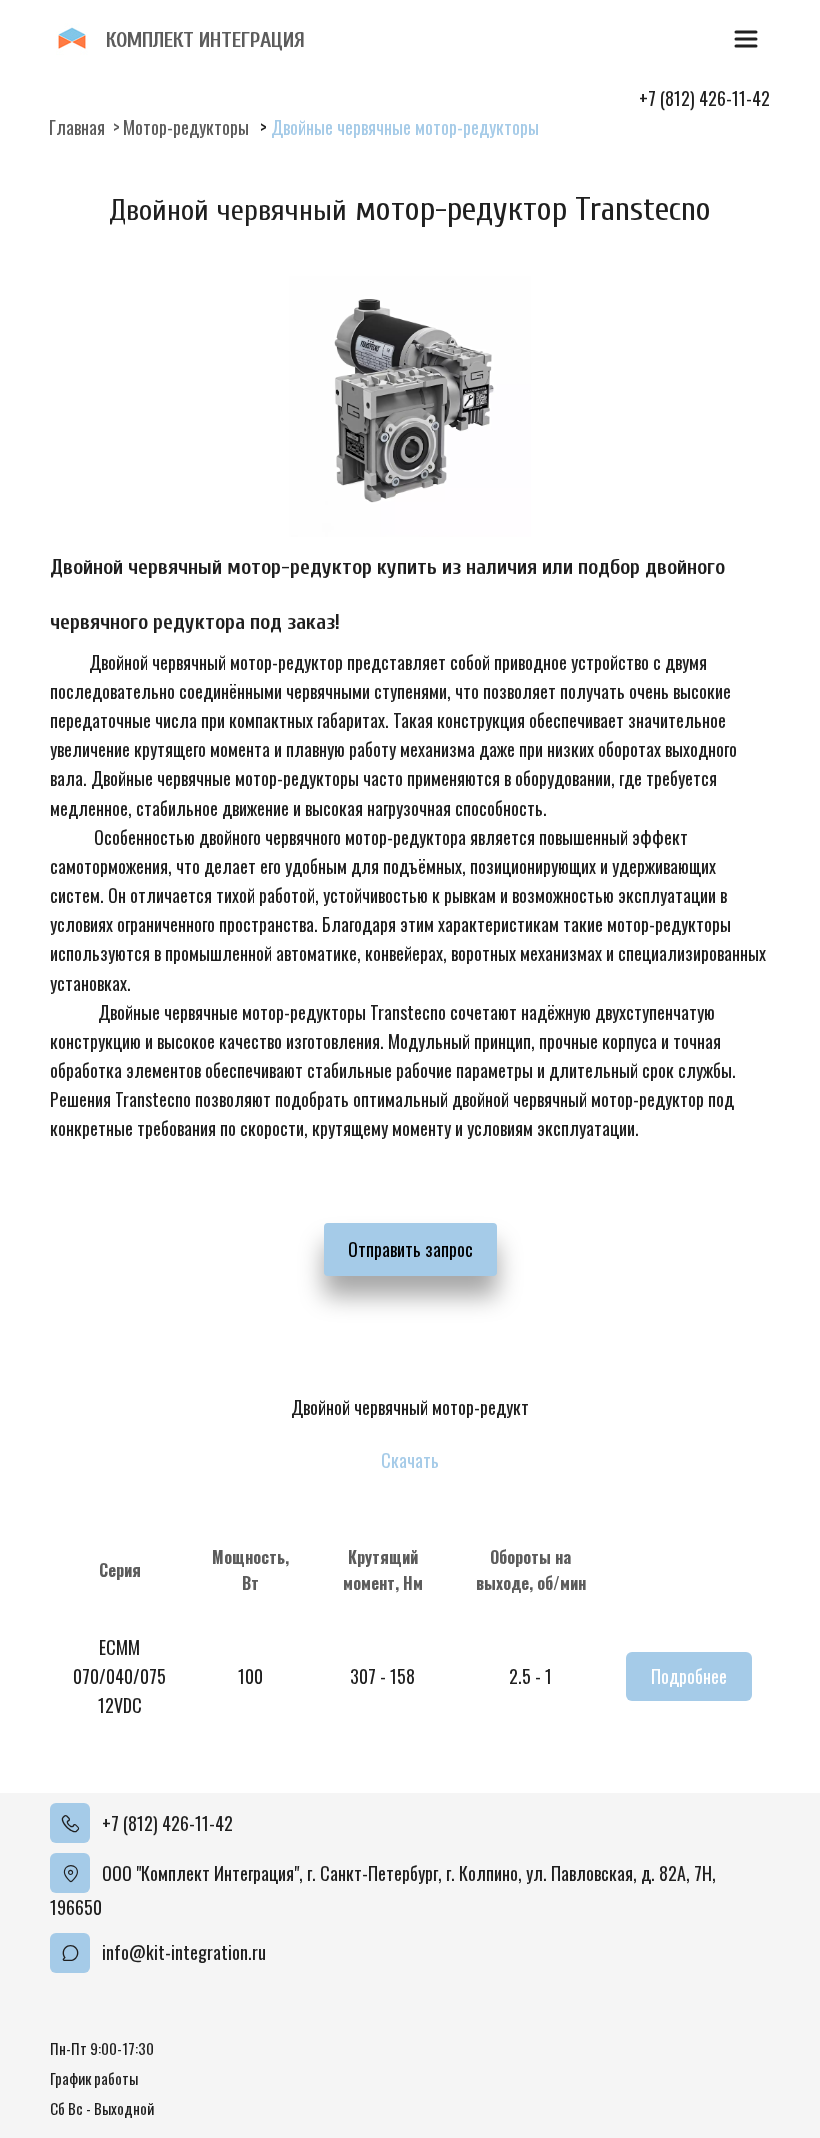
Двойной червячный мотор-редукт (410, 1407)
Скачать (410, 1460)
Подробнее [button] (689, 1676)
